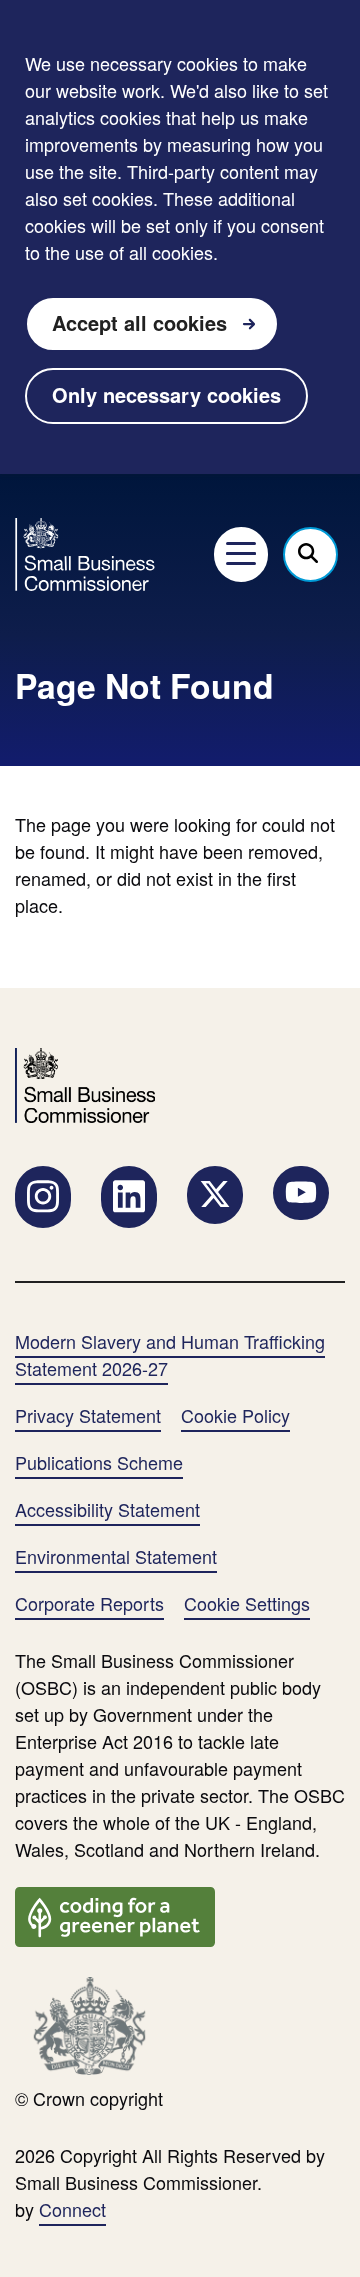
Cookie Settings (247, 1603)
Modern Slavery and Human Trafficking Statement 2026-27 (170, 1354)
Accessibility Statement (107, 1509)
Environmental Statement (116, 1556)
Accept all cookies (139, 322)
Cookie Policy (235, 1415)
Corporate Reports (89, 1603)
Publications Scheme (99, 1462)
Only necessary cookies (166, 394)
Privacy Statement (88, 1415)
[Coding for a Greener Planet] (115, 1913)
